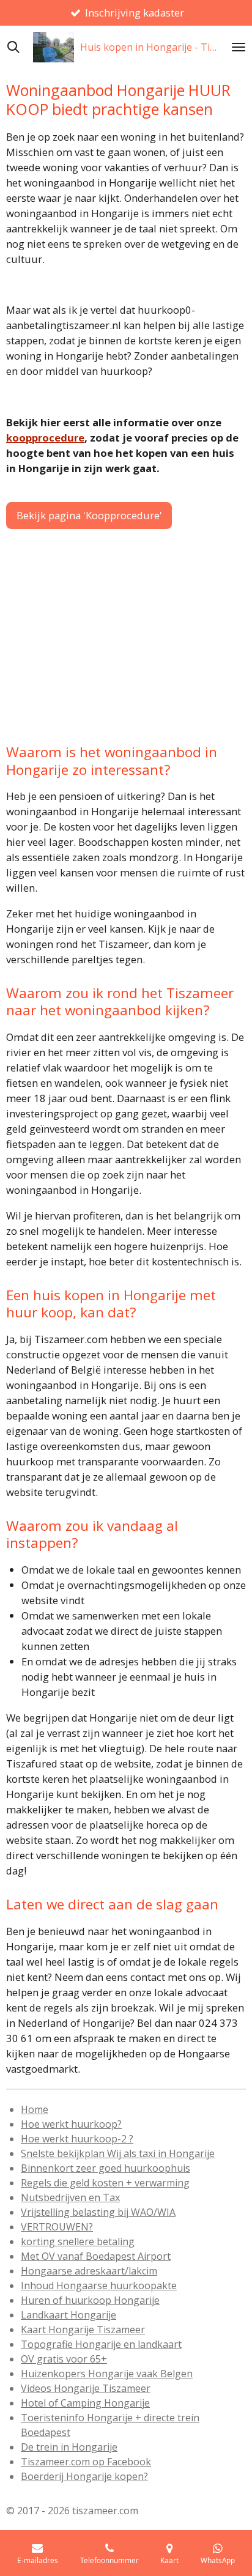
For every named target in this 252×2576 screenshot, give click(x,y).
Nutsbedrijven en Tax (70, 2197)
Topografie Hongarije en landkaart (101, 2344)
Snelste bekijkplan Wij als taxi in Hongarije (118, 2153)
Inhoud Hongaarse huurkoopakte (99, 2285)
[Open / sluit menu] (239, 47)
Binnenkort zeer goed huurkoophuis (106, 2168)
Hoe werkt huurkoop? (71, 2124)
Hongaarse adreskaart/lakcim (89, 2271)
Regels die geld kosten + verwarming (105, 2183)
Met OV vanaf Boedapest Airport (96, 2256)
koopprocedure (45, 438)
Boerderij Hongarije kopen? (84, 2476)
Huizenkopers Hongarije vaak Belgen (107, 2374)
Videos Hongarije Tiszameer (86, 2388)
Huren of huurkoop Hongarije (90, 2300)
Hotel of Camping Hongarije (85, 2403)
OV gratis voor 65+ (64, 2359)
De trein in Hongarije (69, 2447)
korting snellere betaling (78, 2241)
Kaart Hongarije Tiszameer (83, 2330)
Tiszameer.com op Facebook (86, 2462)
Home (35, 2109)
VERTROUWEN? (57, 2227)
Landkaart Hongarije (69, 2315)
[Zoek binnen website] (13, 47)
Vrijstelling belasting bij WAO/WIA (98, 2212)
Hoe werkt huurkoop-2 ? (77, 2139)
